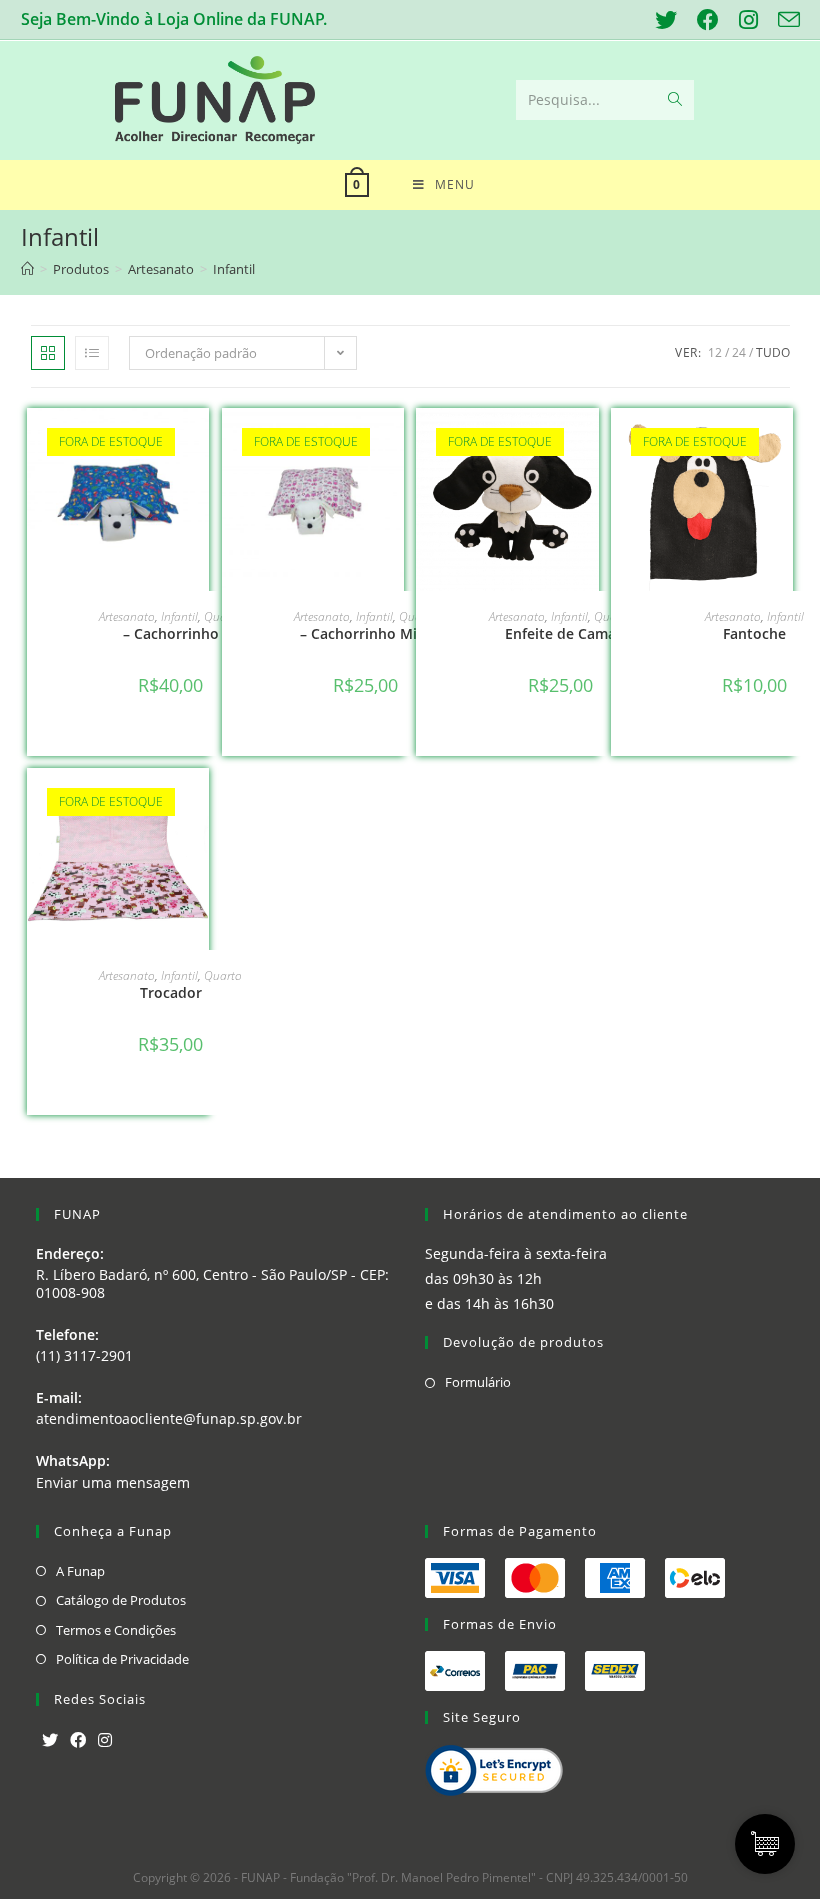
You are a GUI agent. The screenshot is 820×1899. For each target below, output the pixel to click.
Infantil (179, 616)
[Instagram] (105, 1740)
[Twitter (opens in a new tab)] (666, 20)
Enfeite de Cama (560, 633)
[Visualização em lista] (92, 353)
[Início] (27, 269)
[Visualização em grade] (48, 353)
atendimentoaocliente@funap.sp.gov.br (169, 1418)
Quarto (223, 975)
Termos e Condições (116, 1630)
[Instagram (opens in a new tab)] (748, 20)
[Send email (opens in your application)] (784, 20)
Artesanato (127, 616)
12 (715, 352)
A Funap (80, 1571)
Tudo (773, 352)
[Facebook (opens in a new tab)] (708, 20)
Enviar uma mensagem (113, 1482)
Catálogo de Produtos (121, 1600)
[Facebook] (78, 1740)
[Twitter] (50, 1740)
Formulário (478, 1382)
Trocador (171, 992)
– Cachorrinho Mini (365, 633)
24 (739, 352)
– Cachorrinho (171, 633)
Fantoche (754, 633)
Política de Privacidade (122, 1659)
